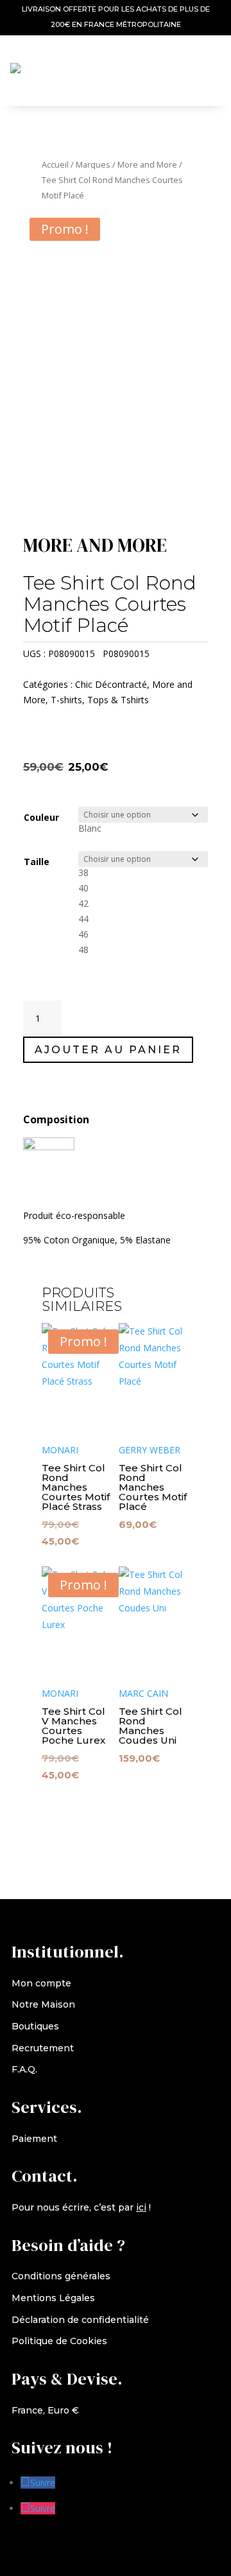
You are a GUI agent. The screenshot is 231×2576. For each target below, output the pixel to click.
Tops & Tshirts (118, 700)
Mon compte (41, 1983)
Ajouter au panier (108, 1050)
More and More (147, 164)
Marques (93, 164)
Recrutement (43, 2048)
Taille (37, 862)
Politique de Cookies (59, 2341)
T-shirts (66, 700)
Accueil (55, 164)
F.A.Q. (24, 2069)
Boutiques (35, 2026)
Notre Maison (43, 2004)
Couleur (41, 817)
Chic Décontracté (111, 684)
